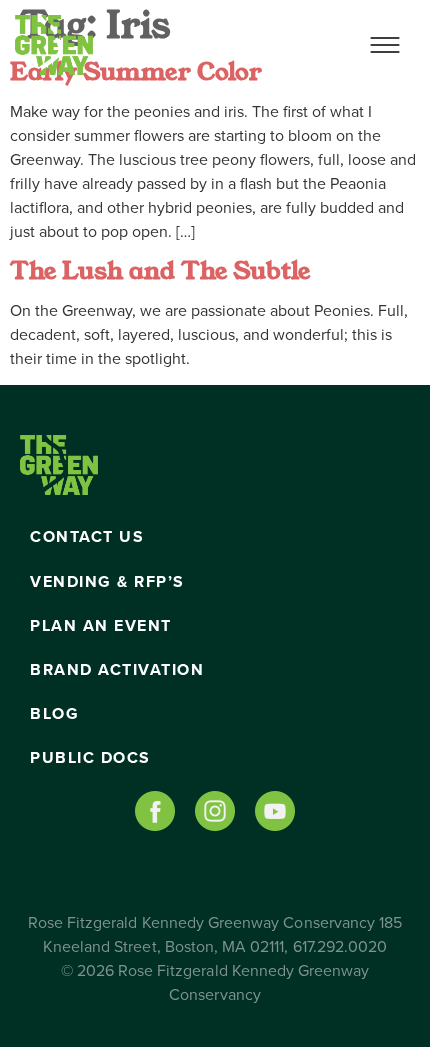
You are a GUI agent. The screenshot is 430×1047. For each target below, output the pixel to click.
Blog (54, 714)
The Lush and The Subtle (160, 271)
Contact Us (87, 537)
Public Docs (90, 758)
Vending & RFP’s (107, 582)
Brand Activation (117, 670)
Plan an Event (101, 626)
